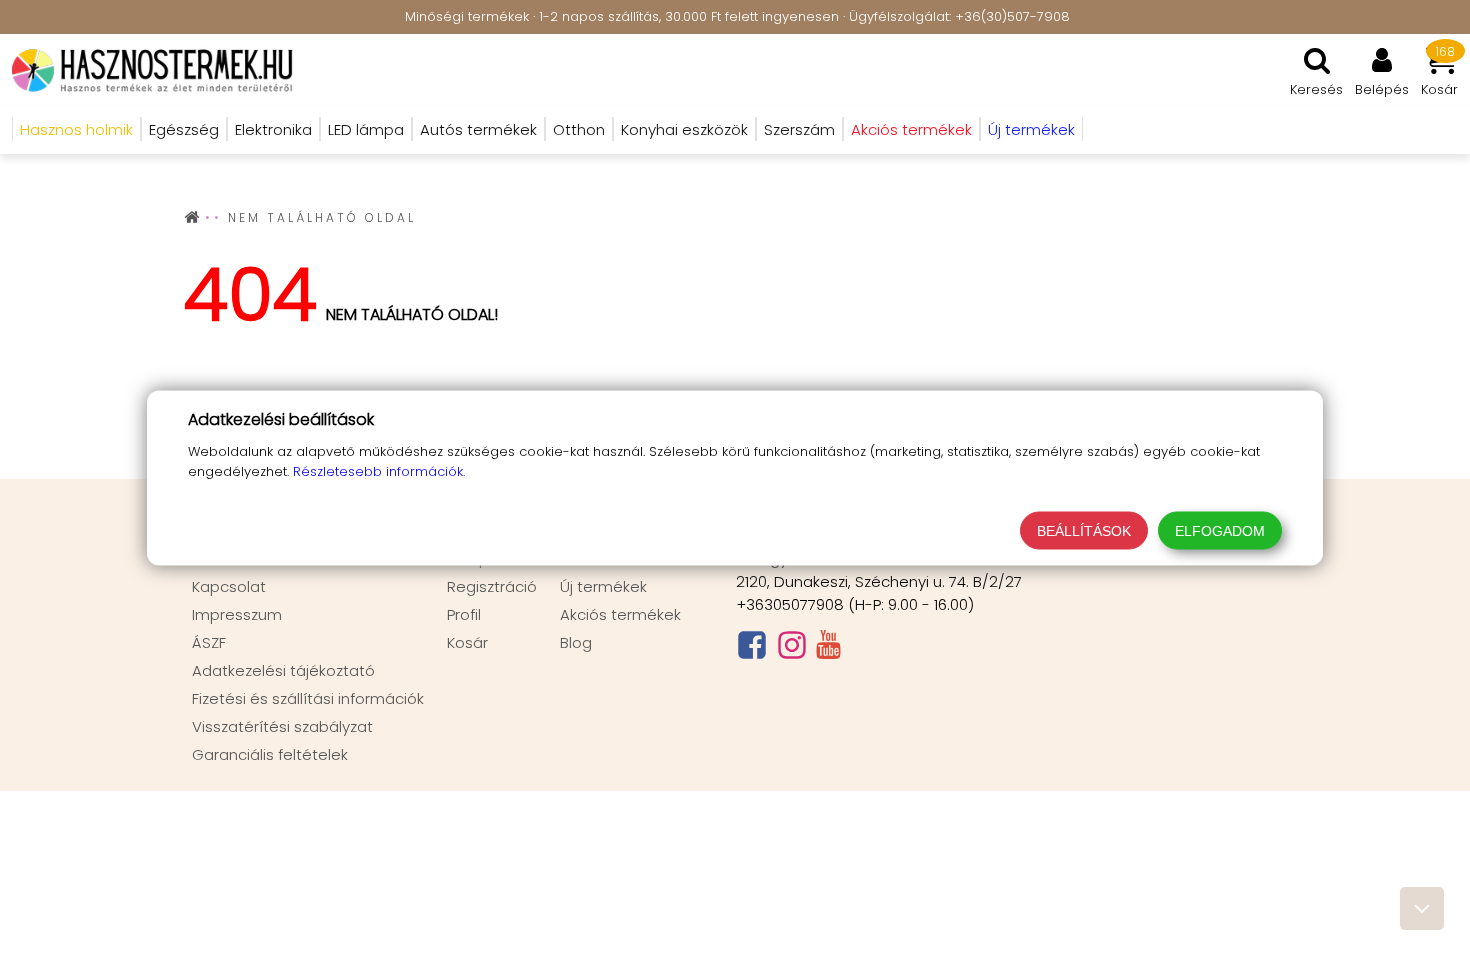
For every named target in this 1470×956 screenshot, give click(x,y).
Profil (464, 614)
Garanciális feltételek (270, 754)
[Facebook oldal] (752, 649)
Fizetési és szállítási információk (308, 698)
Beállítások (1084, 531)
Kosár (467, 642)
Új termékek (603, 586)
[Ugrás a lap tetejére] (1422, 908)
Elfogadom (1220, 531)
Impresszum (237, 614)
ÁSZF (209, 642)
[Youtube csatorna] (828, 649)
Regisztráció (492, 586)
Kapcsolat (229, 586)
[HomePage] (146, 70)
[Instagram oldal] (792, 649)
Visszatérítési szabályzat (282, 726)
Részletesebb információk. (379, 471)
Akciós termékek (620, 614)
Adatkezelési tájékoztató (283, 670)
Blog (576, 642)
